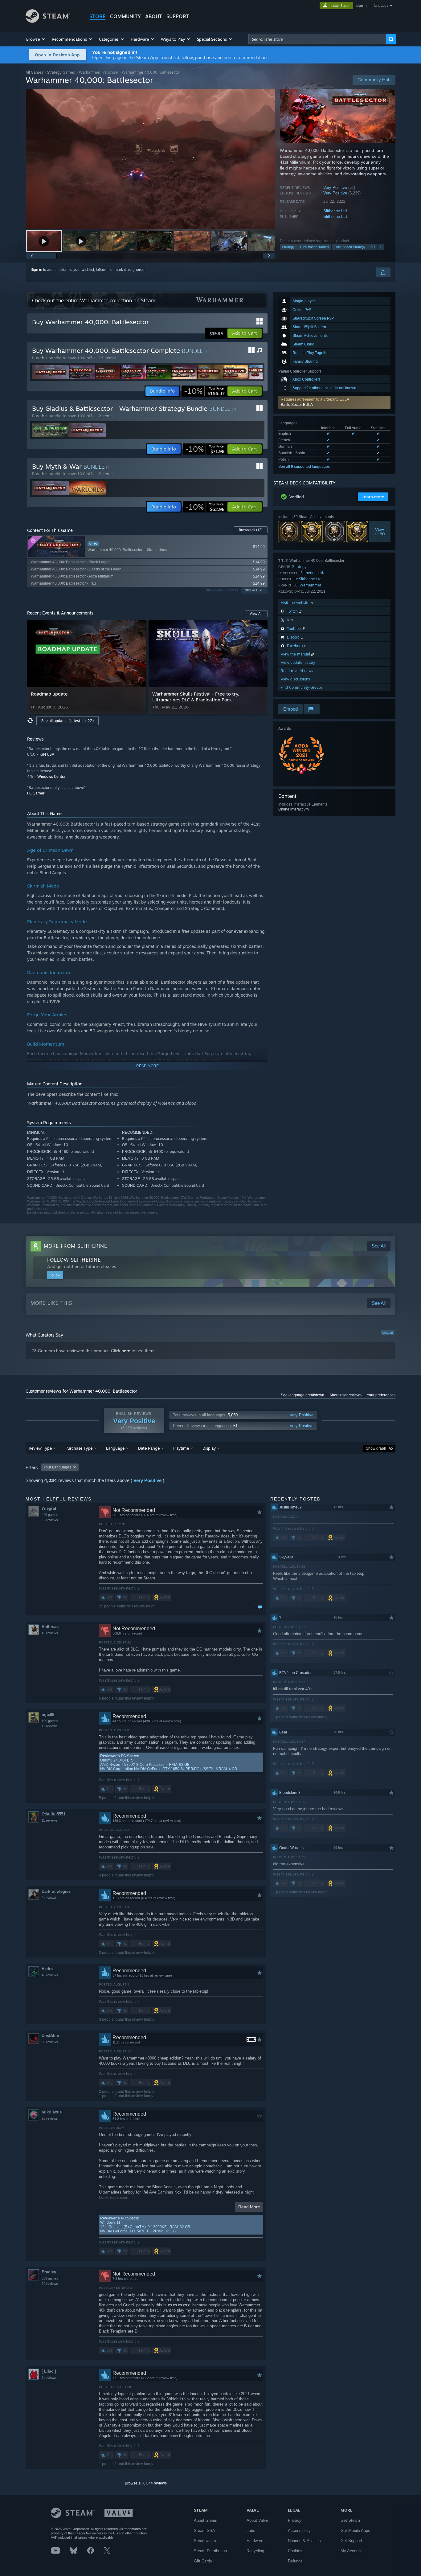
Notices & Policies (304, 2541)
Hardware (255, 2541)
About (154, 16)
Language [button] (115, 1448)
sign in (361, 6)
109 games (50, 1721)
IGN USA (47, 754)
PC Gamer (36, 793)
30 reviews (50, 2042)
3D (373, 247)
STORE (98, 16)
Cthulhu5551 (53, 1814)
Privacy (295, 2520)
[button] (36, 39)
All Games (34, 72)
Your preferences (381, 1395)
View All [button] (256, 614)
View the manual (296, 654)
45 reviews (50, 1633)
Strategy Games (61, 72)
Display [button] (209, 1448)
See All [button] (251, 590)
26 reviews (50, 2118)
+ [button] (381, 247)
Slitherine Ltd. (336, 211)
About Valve (257, 2520)
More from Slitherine (76, 1246)
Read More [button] (249, 2207)
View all (388, 1333)
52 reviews (50, 1520)
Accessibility (299, 2531)
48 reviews (50, 1975)
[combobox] (317, 39)
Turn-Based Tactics (314, 247)
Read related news (297, 671)
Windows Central (52, 776)
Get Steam (350, 2520)
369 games (50, 2278)
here (126, 1351)
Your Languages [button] (57, 1467)
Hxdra (47, 1969)
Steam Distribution (210, 2551)
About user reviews (345, 1395)
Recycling (255, 2551)
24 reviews (50, 2284)
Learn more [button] (373, 497)
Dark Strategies (56, 1891)
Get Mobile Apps (355, 2531)
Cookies (295, 2551)
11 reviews (50, 1726)
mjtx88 (48, 1715)
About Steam (206, 2520)
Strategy (288, 247)
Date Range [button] (149, 1448)
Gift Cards (203, 2561)
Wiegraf (49, 1508)
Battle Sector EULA (297, 405)
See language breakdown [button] (302, 1395)
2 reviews (49, 1898)
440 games (50, 1515)
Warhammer (310, 585)
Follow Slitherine (74, 1260)
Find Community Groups (302, 687)
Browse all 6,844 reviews (146, 2483)
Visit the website (296, 603)
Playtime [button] (181, 1448)
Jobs (251, 2531)
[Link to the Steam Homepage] (48, 21)
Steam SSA (204, 2531)
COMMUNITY (125, 16)
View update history (298, 662)
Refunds (295, 2561)
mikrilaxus (52, 2112)
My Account (351, 2551)
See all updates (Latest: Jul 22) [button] (67, 721)
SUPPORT (178, 16)
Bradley (49, 2272)
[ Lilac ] (49, 2371)
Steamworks (205, 2541)
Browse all (251, 530)
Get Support (351, 2541)
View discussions (295, 679)
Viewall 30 (380, 532)
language (381, 6)
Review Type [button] (40, 1448)
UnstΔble (50, 2036)
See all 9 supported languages (304, 467)
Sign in (36, 270)
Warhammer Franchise (98, 72)
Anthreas (50, 1627)
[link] (204, 391)
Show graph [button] (376, 1448)
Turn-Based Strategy (350, 247)
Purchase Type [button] (79, 1448)
